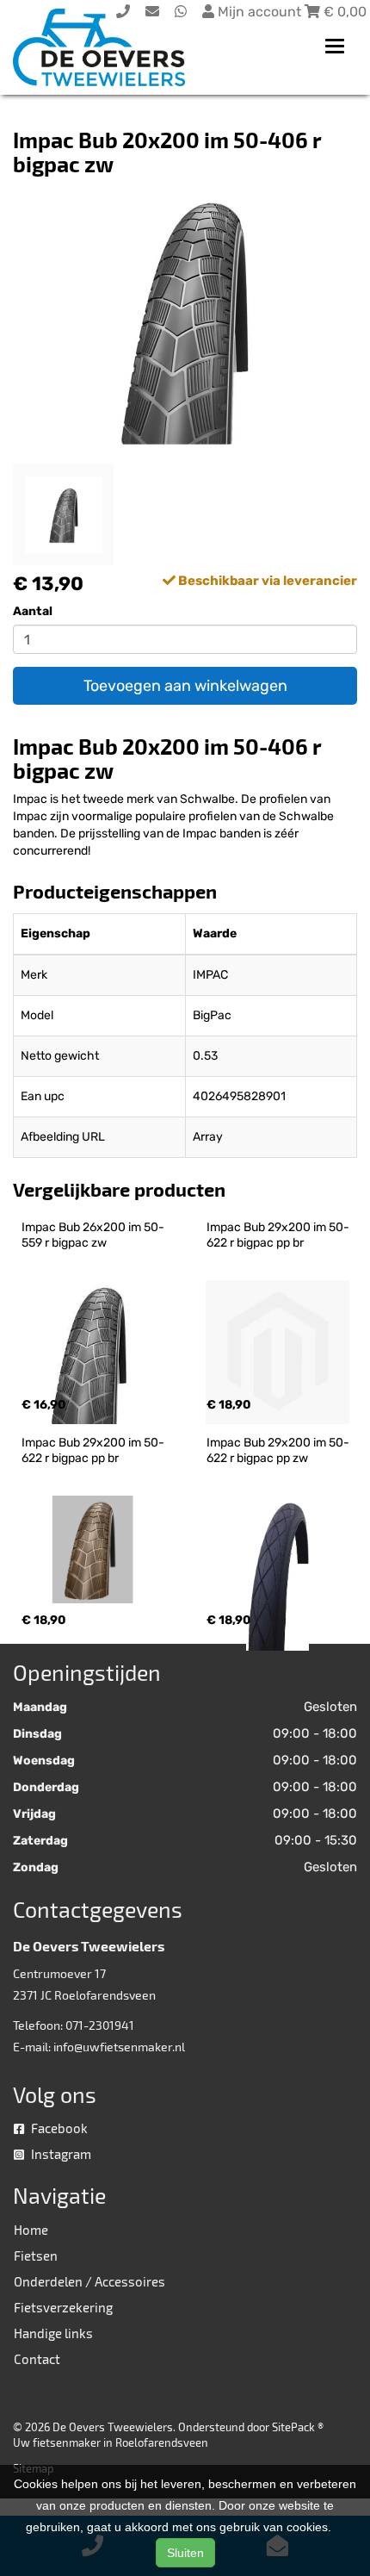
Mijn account (259, 12)
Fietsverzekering (63, 2307)
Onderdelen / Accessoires (89, 2281)
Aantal (33, 611)
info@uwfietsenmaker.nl (119, 2047)
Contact (37, 2359)
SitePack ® (298, 2427)
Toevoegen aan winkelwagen (185, 686)
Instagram (60, 2154)
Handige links (53, 2333)
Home (31, 2230)
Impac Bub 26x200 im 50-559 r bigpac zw (93, 1235)
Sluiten (185, 2553)
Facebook (58, 2128)
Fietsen (36, 2256)
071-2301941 (100, 2025)
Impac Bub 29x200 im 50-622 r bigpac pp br (278, 1235)
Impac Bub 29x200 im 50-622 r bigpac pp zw (278, 1450)
